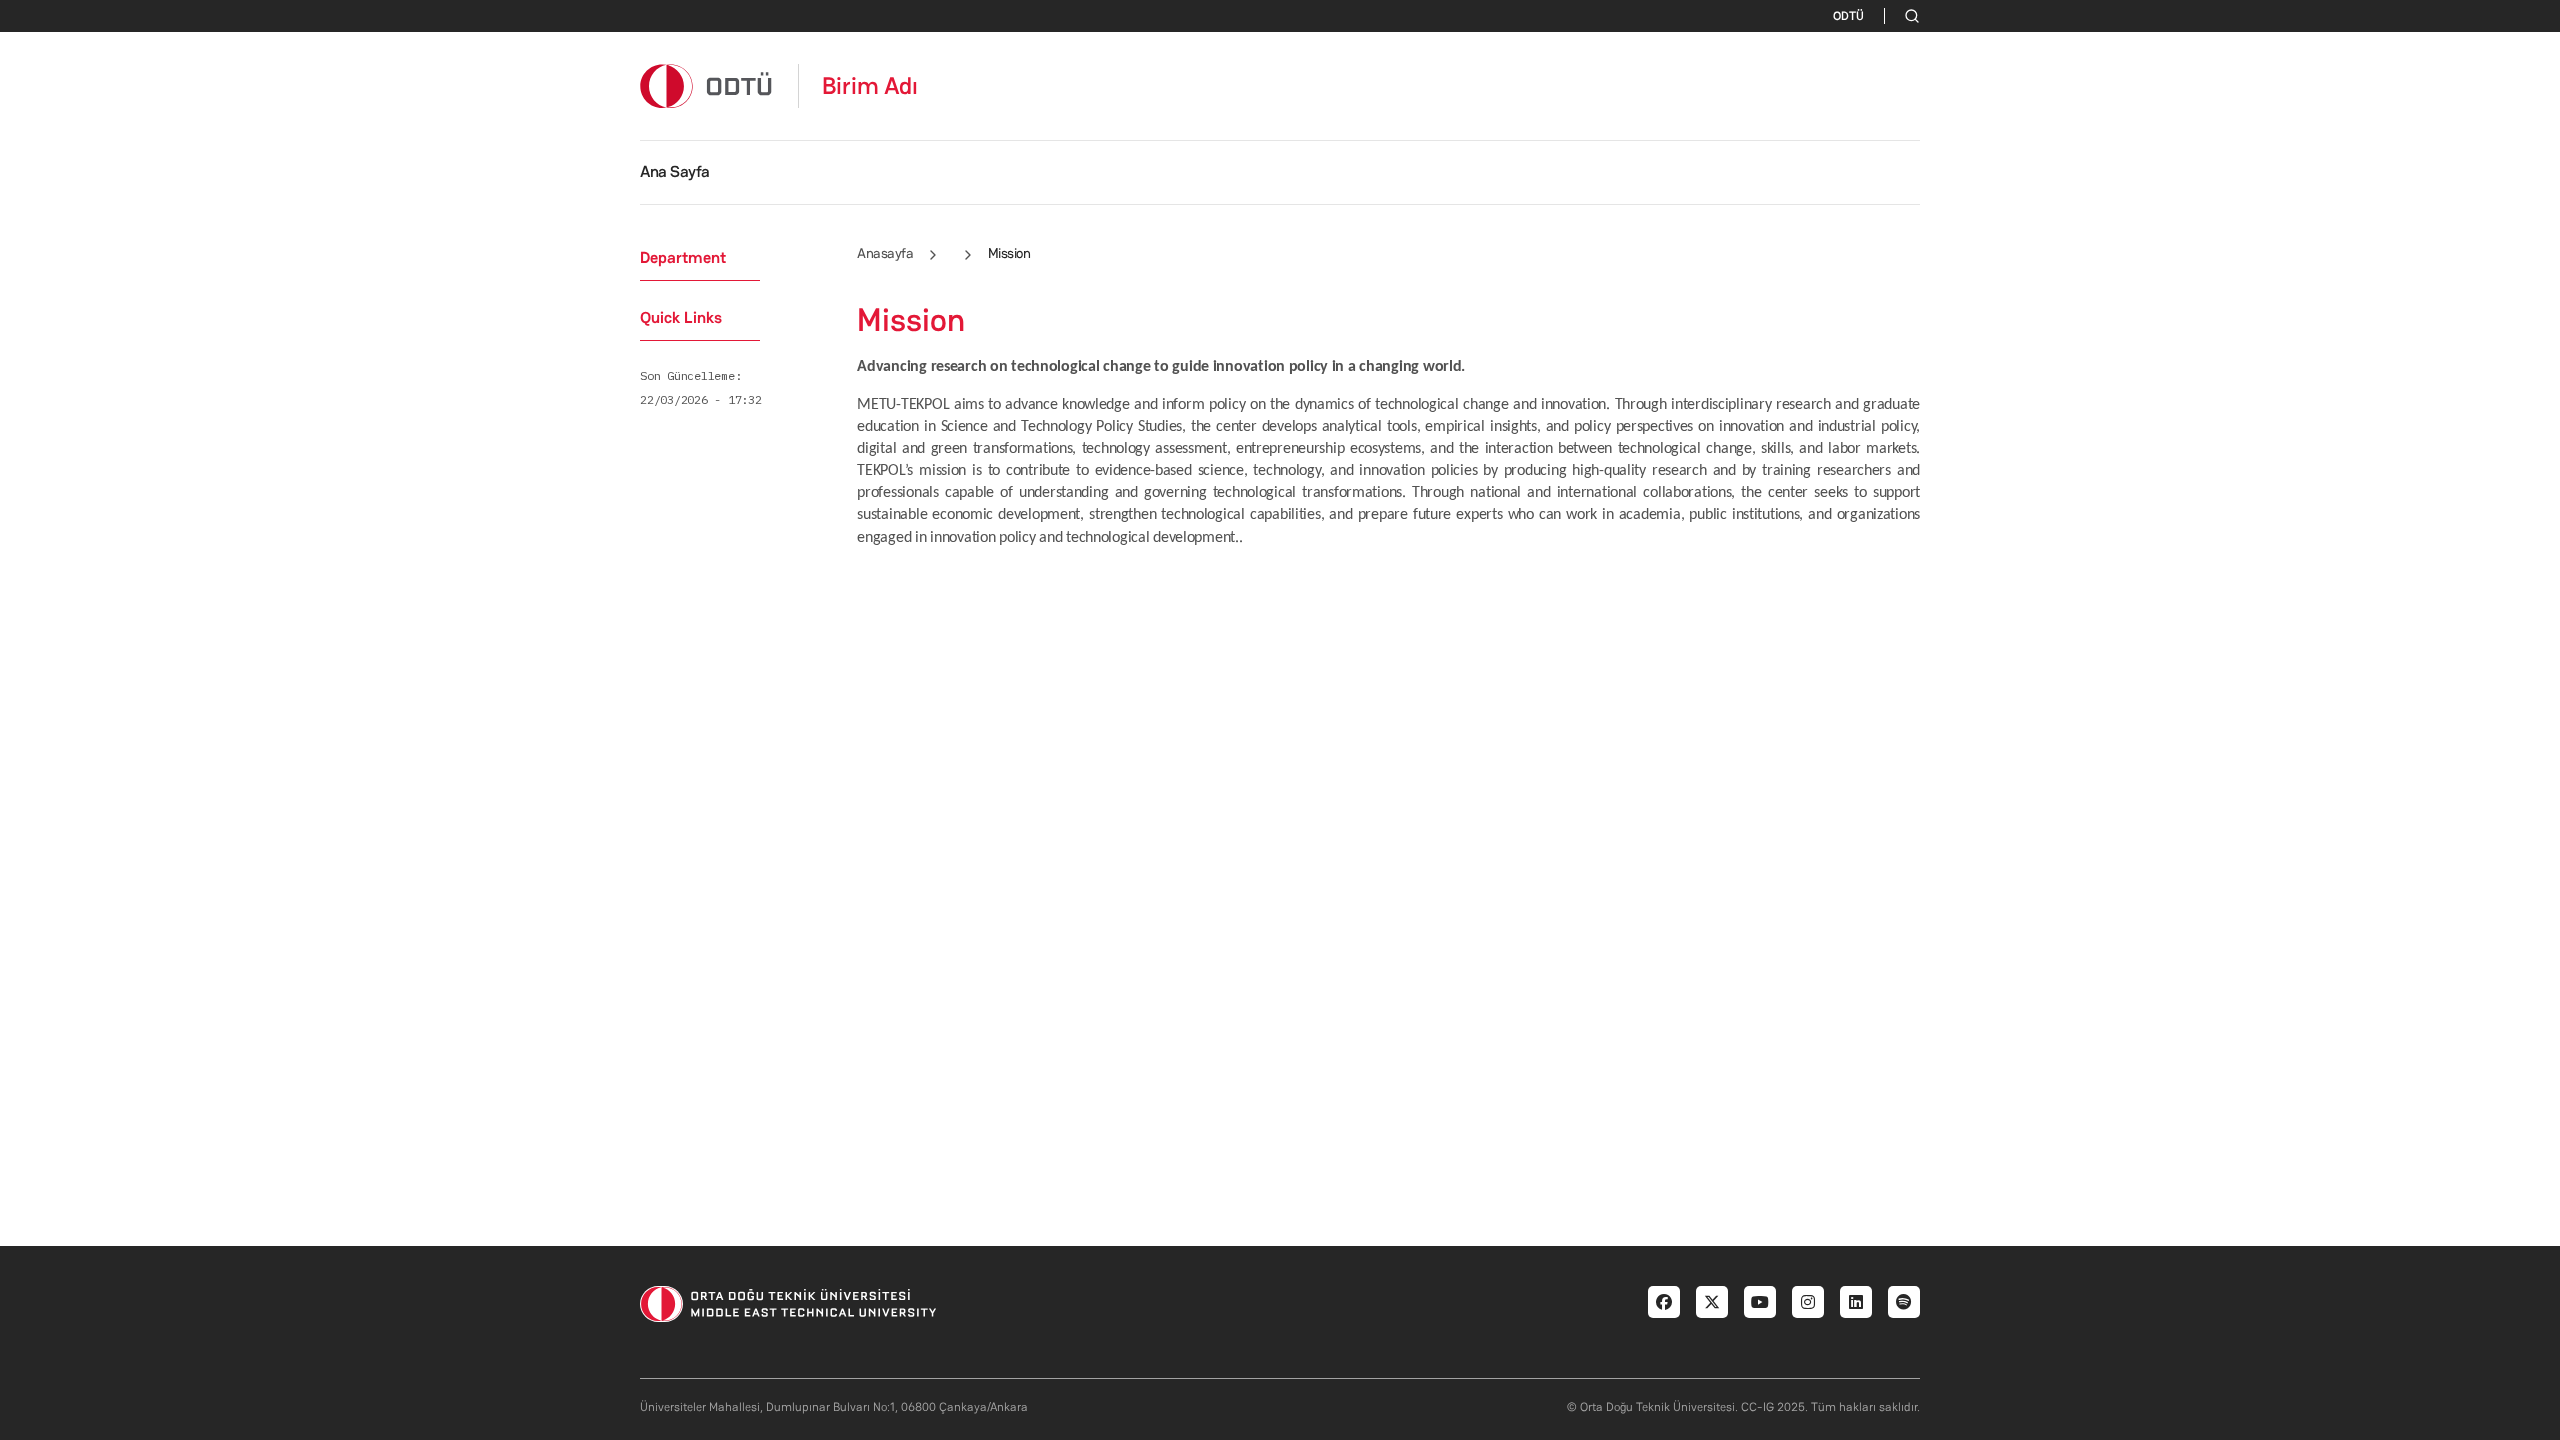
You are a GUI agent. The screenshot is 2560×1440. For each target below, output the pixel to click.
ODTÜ (1848, 16)
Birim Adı (870, 86)
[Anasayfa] (707, 85)
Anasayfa (885, 253)
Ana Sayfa (675, 171)
